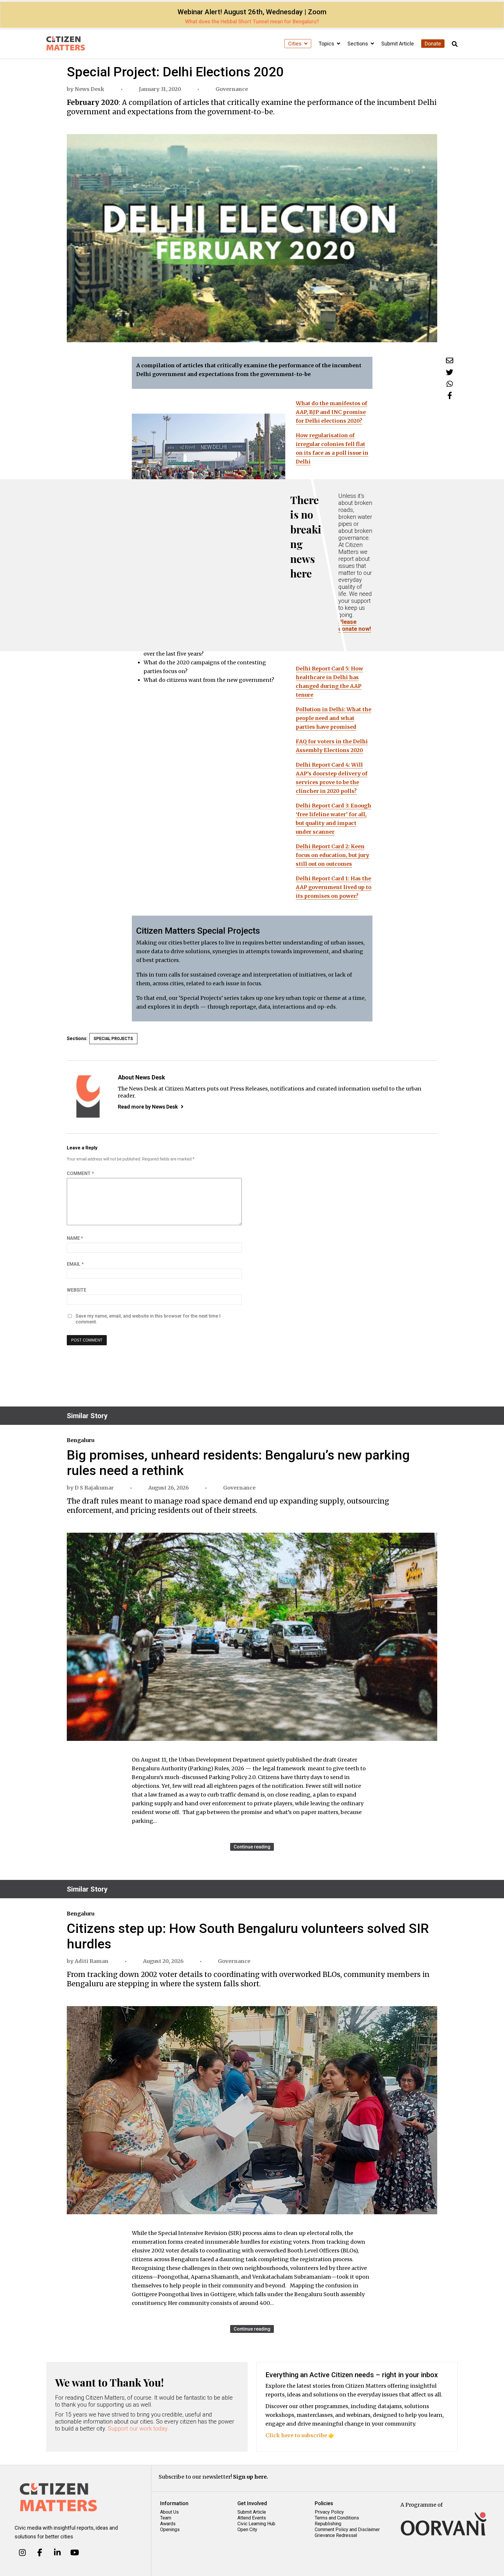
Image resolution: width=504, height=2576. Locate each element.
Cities (295, 44)
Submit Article (398, 44)
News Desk (90, 89)
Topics (327, 44)
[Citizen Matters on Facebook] (40, 2553)
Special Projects (113, 1039)
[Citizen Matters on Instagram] (22, 2553)
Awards (168, 2524)
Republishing (328, 2524)
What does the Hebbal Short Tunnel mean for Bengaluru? (252, 21)
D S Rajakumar (94, 1488)
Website (77, 1290)
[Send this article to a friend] (450, 360)
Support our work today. (138, 2429)
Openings (170, 2530)
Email (75, 1264)
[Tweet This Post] (450, 372)
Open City (247, 2530)
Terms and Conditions (337, 2518)
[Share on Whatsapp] (450, 384)
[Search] (455, 44)
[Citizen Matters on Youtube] (75, 2553)
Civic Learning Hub (256, 2524)
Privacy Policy (329, 2512)
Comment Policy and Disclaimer (347, 2530)
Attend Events (252, 2518)
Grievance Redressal (336, 2535)
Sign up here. (251, 2477)
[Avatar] (88, 1096)
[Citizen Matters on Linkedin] (57, 2553)
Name (75, 1238)
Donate (433, 44)
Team (166, 2518)
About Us (169, 2512)
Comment (80, 1173)
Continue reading (252, 1847)
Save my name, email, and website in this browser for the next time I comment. (148, 1319)
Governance (232, 89)
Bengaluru (80, 1440)
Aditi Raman (92, 1961)
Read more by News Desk (148, 1107)
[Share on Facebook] (450, 395)
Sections (358, 44)
